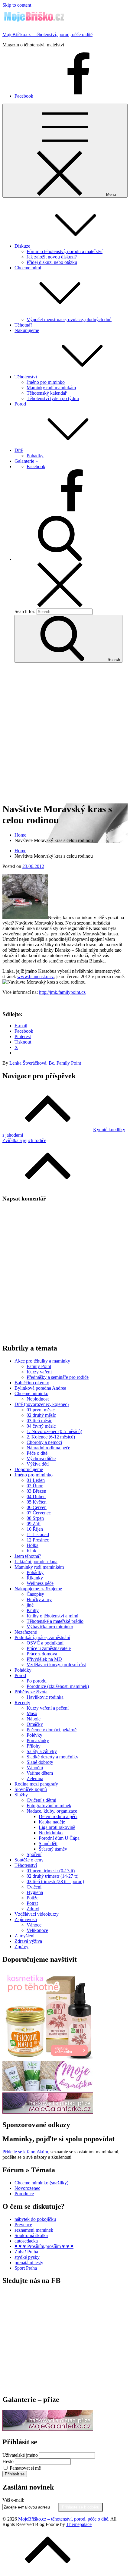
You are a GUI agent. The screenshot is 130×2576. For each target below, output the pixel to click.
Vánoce (34, 1925)
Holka (32, 1545)
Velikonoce (37, 1930)
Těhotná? (23, 325)
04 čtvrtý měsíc (41, 1426)
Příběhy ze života (31, 1692)
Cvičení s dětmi (41, 1800)
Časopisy (35, 1594)
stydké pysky (27, 2257)
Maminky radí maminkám (51, 388)
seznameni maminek (34, 2230)
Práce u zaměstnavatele (49, 1648)
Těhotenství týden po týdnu (53, 398)
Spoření (34, 1854)
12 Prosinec (38, 1540)
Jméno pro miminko (46, 382)
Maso (32, 1713)
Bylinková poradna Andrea (40, 1388)
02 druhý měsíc (41, 1415)
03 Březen (36, 1491)
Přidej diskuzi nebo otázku (52, 262)
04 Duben (36, 1496)
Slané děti (48, 1844)
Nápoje (34, 1719)
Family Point (69, 1063)
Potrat (32, 1903)
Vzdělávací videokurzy (37, 1914)
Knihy (33, 1610)
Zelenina (35, 1778)
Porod (20, 404)
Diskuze (22, 246)
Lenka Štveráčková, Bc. (32, 1063)
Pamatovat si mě (25, 2468)
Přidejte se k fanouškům (25, 2152)
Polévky (34, 1735)
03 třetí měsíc (39, 1421)
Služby (21, 1795)
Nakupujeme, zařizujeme (38, 1589)
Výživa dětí (38, 1464)
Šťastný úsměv (53, 1849)
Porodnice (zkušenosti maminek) (58, 1686)
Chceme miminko (31, 1393)
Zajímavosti (26, 1919)
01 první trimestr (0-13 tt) (51, 1871)
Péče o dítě (37, 1453)
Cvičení (34, 1887)
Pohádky (35, 456)
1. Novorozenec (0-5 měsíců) (54, 1431)
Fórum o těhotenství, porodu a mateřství (65, 251)
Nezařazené (26, 1632)
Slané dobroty (40, 1762)
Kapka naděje (52, 1822)
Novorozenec (27, 2188)
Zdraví (33, 1909)
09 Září (34, 1524)
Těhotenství (26, 377)
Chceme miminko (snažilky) (41, 2183)
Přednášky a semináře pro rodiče (58, 1377)
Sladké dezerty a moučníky (52, 1757)
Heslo (8, 2461)
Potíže (32, 1898)
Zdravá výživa (28, 1941)
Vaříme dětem (40, 1773)
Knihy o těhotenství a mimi (52, 1616)
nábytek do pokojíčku (35, 2219)
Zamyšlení (24, 1936)
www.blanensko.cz (36, 977)
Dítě (19, 450)
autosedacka (26, 2241)
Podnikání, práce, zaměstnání (42, 1637)
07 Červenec (39, 1513)
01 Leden (36, 1480)
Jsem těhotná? (28, 1556)
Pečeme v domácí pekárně (52, 1730)
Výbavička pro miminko (50, 1627)
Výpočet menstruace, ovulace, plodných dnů (69, 319)
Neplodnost (38, 1399)
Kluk (31, 1551)
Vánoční (35, 1768)
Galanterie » (26, 461)
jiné (30, 1605)
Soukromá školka (31, 2235)
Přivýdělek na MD (44, 1659)
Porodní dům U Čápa (59, 1838)
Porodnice (24, 2194)
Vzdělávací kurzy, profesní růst (56, 1665)
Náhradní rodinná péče (48, 1448)
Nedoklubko (51, 1833)
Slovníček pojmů (31, 1789)
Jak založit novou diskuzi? (52, 257)
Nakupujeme (27, 330)
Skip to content (17, 5)
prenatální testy (29, 2263)
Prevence (23, 2225)
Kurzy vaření (39, 1372)
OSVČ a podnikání (45, 1643)
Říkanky (35, 1578)
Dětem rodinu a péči (58, 1816)
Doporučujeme (29, 1469)
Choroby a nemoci (44, 1442)
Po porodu (37, 1681)
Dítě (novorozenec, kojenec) (42, 1404)
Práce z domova (42, 1654)
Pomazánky (38, 1740)
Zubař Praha (26, 2252)
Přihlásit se (15, 2474)
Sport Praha (26, 2268)
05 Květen (37, 1502)
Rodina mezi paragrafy (36, 1784)
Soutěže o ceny (29, 1860)
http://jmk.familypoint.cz (62, 992)
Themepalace (79, 2524)
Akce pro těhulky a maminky (42, 1361)
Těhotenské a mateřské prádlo (55, 1621)
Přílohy (34, 1746)
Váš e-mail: (13, 2500)
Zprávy (21, 1947)
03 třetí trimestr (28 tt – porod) (55, 1881)
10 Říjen (35, 1529)
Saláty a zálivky (42, 1751)
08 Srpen (35, 1518)
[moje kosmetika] (48, 2090)
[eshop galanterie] (48, 2112)
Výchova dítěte (41, 1459)
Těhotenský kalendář (47, 393)
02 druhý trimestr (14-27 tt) (52, 1876)
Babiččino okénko (32, 1383)
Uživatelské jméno (20, 2455)
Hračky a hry (39, 1599)
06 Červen (37, 1507)
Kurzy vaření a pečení (48, 1708)
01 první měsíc (41, 1410)
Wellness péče (40, 1583)
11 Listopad (38, 1534)
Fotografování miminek (49, 1806)
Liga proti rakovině (57, 1827)
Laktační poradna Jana (36, 1562)
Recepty (22, 1703)
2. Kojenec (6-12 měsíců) (51, 1437)
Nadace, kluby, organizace (52, 1811)
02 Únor (35, 1486)
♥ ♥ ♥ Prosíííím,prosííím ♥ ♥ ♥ (44, 2246)
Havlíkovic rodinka (45, 1697)
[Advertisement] (65, 732)
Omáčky (35, 1724)
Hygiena (35, 1892)
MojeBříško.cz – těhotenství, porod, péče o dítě (47, 34)
